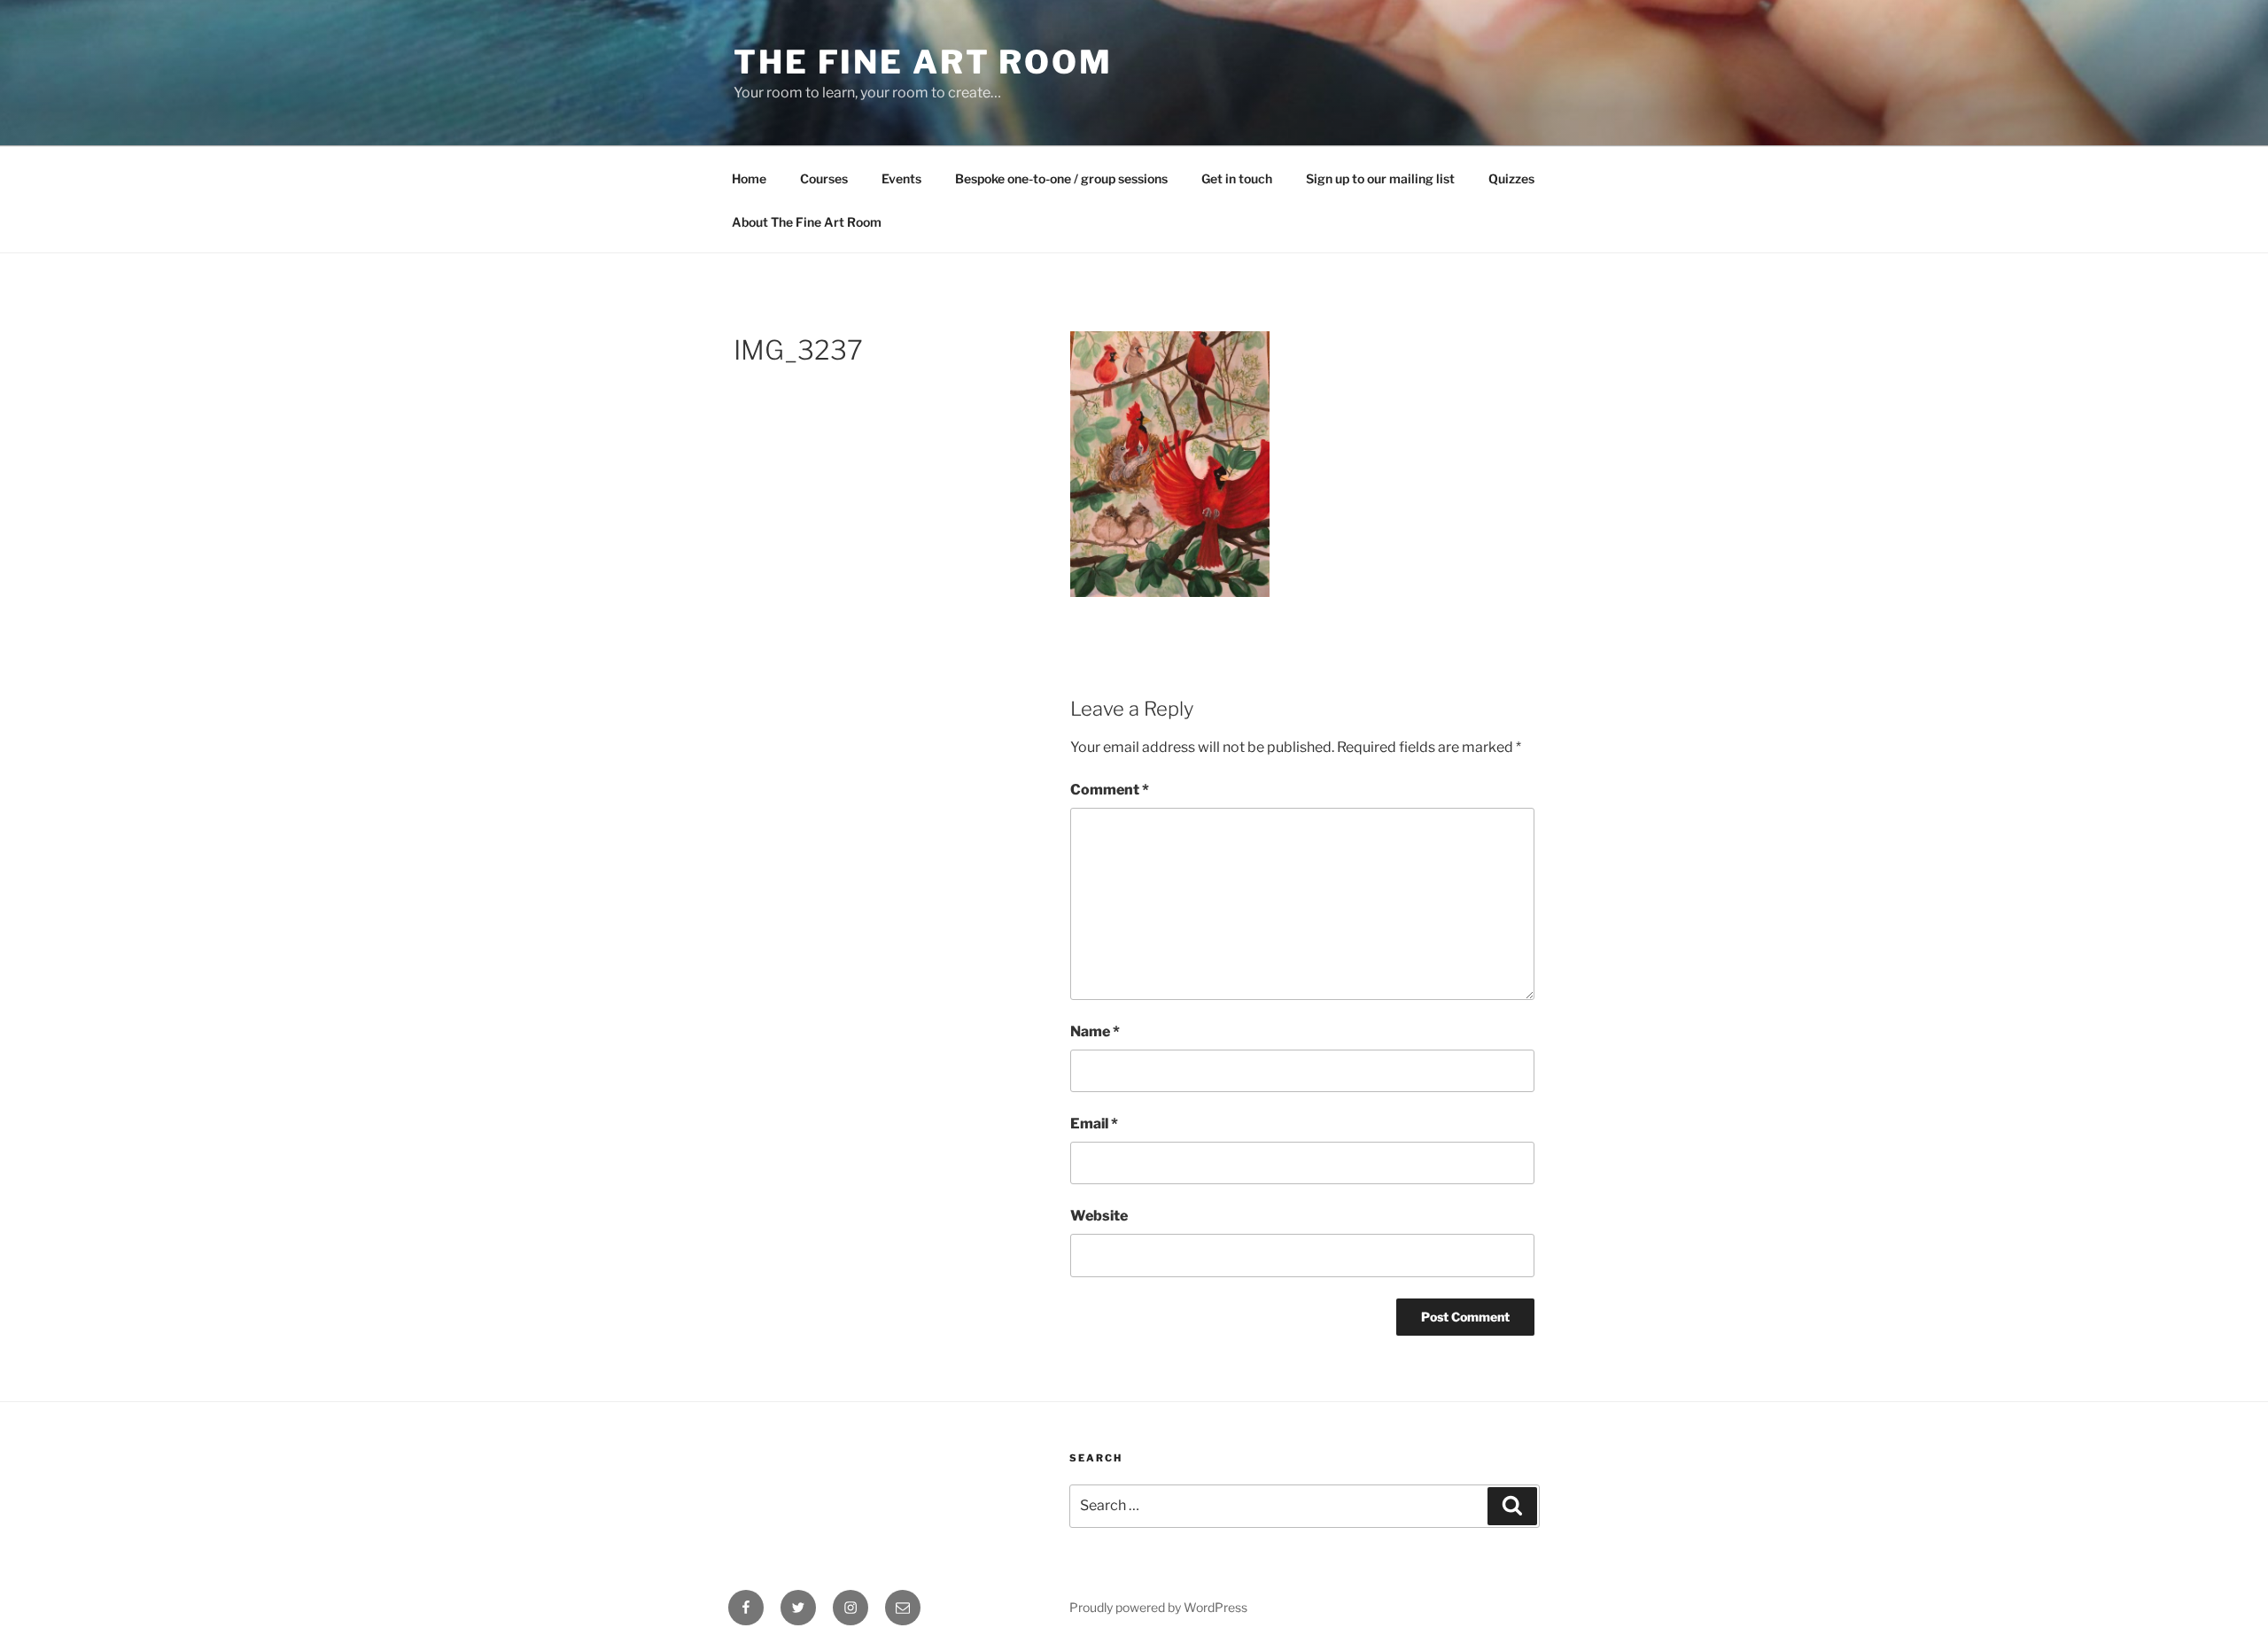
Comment (1110, 790)
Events (901, 178)
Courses (824, 178)
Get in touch (1237, 178)
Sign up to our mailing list (1380, 178)
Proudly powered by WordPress (1158, 1607)
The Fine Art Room (923, 62)
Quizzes (1511, 178)
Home (749, 178)
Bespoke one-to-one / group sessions (1061, 178)
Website (1099, 1216)
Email (1094, 1124)
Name (1095, 1031)
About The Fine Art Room (807, 222)
